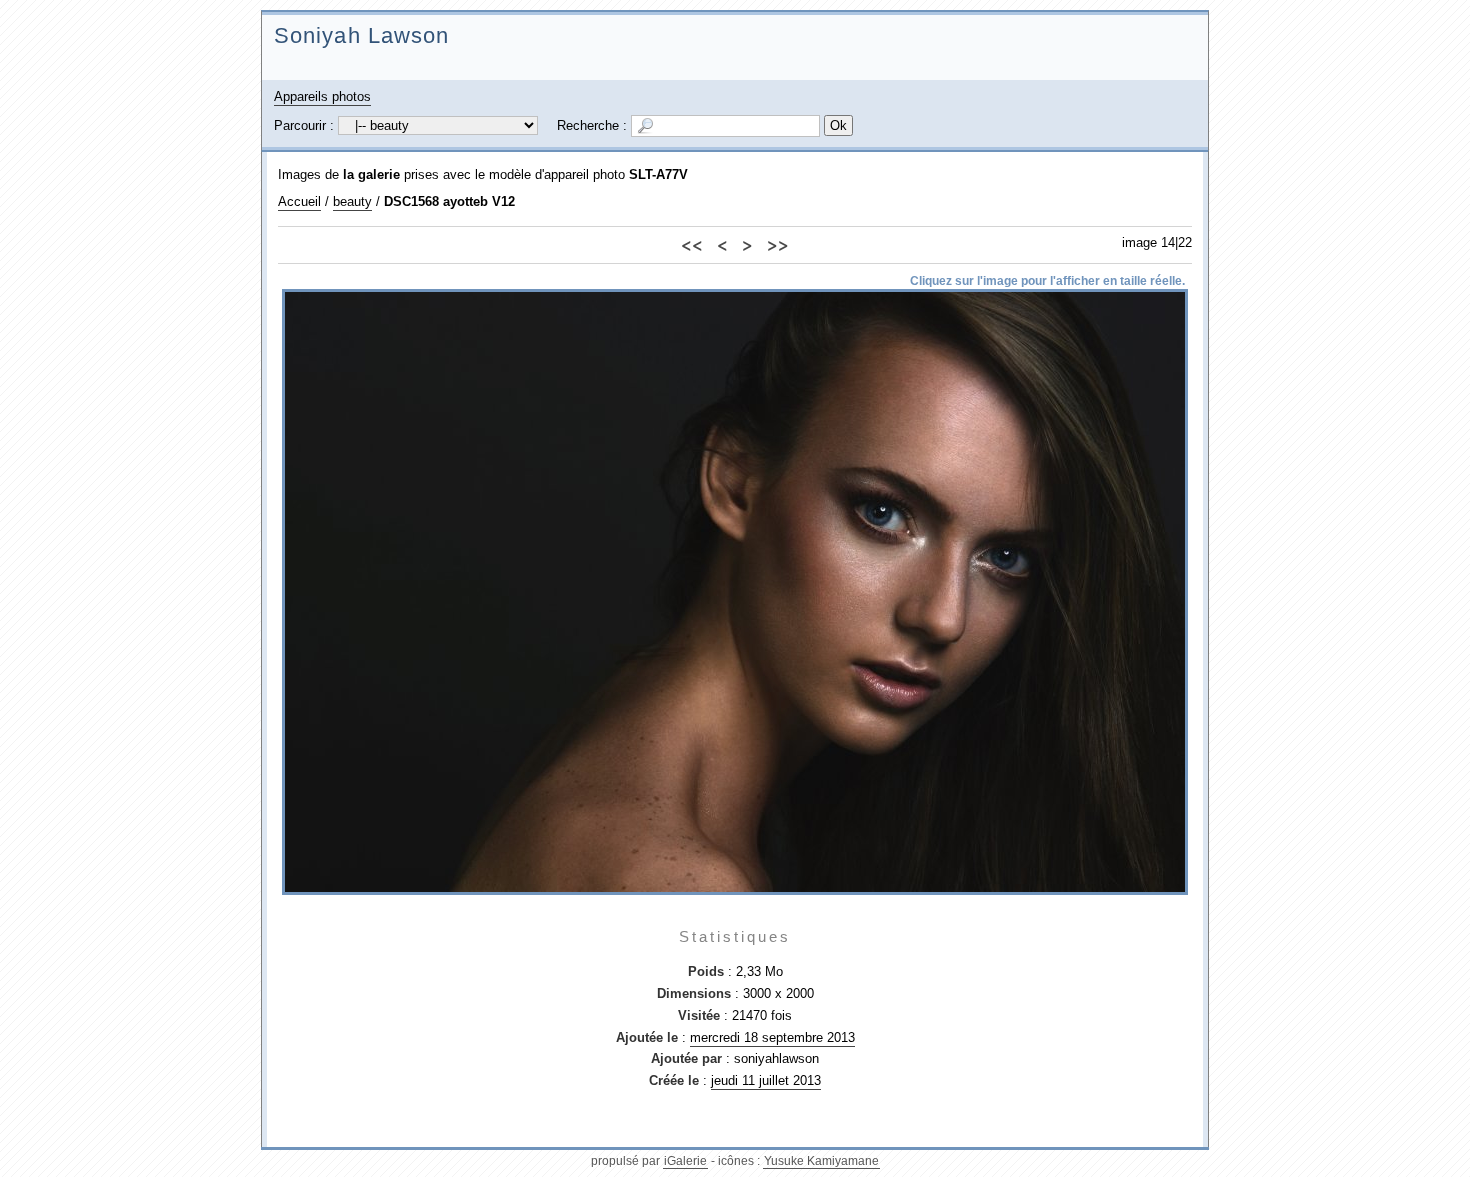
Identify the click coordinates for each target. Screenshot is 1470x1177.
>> (778, 244)
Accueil (299, 201)
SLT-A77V (658, 174)
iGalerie (685, 1161)
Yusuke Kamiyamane (821, 1161)
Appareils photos (322, 96)
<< (692, 244)
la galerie (371, 174)
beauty (352, 201)
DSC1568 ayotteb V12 (449, 201)
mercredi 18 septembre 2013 (772, 1037)
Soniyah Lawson (361, 35)
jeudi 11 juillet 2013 (766, 1080)
